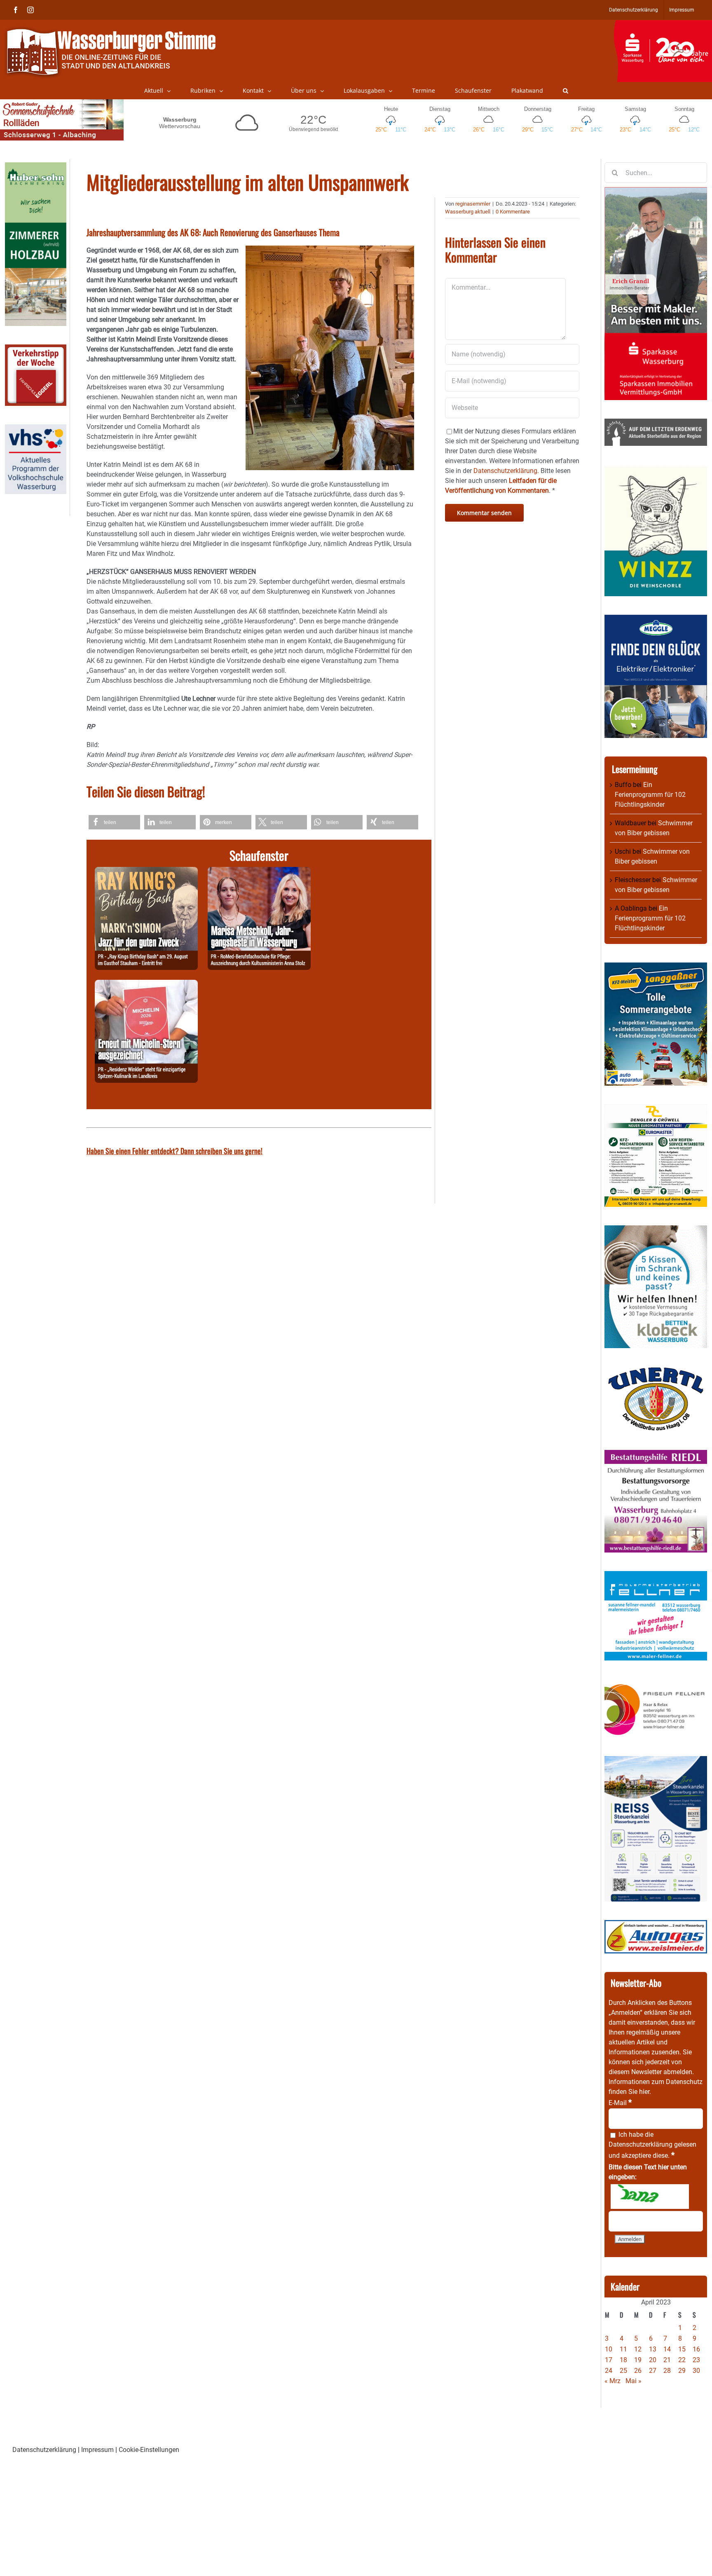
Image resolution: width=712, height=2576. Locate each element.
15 (682, 2349)
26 (638, 2371)
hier (644, 2092)
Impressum (97, 2450)
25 (623, 2371)
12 (638, 2349)
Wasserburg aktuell (468, 212)
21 (667, 2360)
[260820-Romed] (259, 872)
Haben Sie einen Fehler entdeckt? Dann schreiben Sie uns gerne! (174, 1151)
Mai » (634, 2381)
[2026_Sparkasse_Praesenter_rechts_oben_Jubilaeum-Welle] (663, 24)
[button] (566, 91)
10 (609, 2349)
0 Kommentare (513, 212)
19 (638, 2360)
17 (609, 2360)
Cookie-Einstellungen (149, 2450)
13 (653, 2349)
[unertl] (656, 1371)
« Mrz (612, 2381)
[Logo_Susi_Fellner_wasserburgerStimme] (656, 1576)
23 (696, 2360)
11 (623, 2349)
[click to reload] (650, 2197)
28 (667, 2371)
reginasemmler (473, 204)
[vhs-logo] (36, 429)
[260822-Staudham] (146, 872)
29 (682, 2371)
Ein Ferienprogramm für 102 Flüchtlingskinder (650, 795)
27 (653, 2371)
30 (696, 2371)
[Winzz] (656, 469)
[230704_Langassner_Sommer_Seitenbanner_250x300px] (656, 967)
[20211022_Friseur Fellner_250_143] (656, 1684)
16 (696, 2349)
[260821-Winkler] (146, 985)
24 (609, 2371)
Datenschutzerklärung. (506, 471)
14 (667, 2349)
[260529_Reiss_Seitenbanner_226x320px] (656, 1761)
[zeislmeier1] (656, 1925)
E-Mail (620, 2103)
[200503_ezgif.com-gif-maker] (656, 1230)
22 (682, 2360)
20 (653, 2360)
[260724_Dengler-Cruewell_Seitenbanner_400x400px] (656, 1109)
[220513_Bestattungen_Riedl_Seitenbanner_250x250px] (656, 1455)
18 (623, 2360)
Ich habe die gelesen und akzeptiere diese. (652, 2145)
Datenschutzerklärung (641, 2144)
